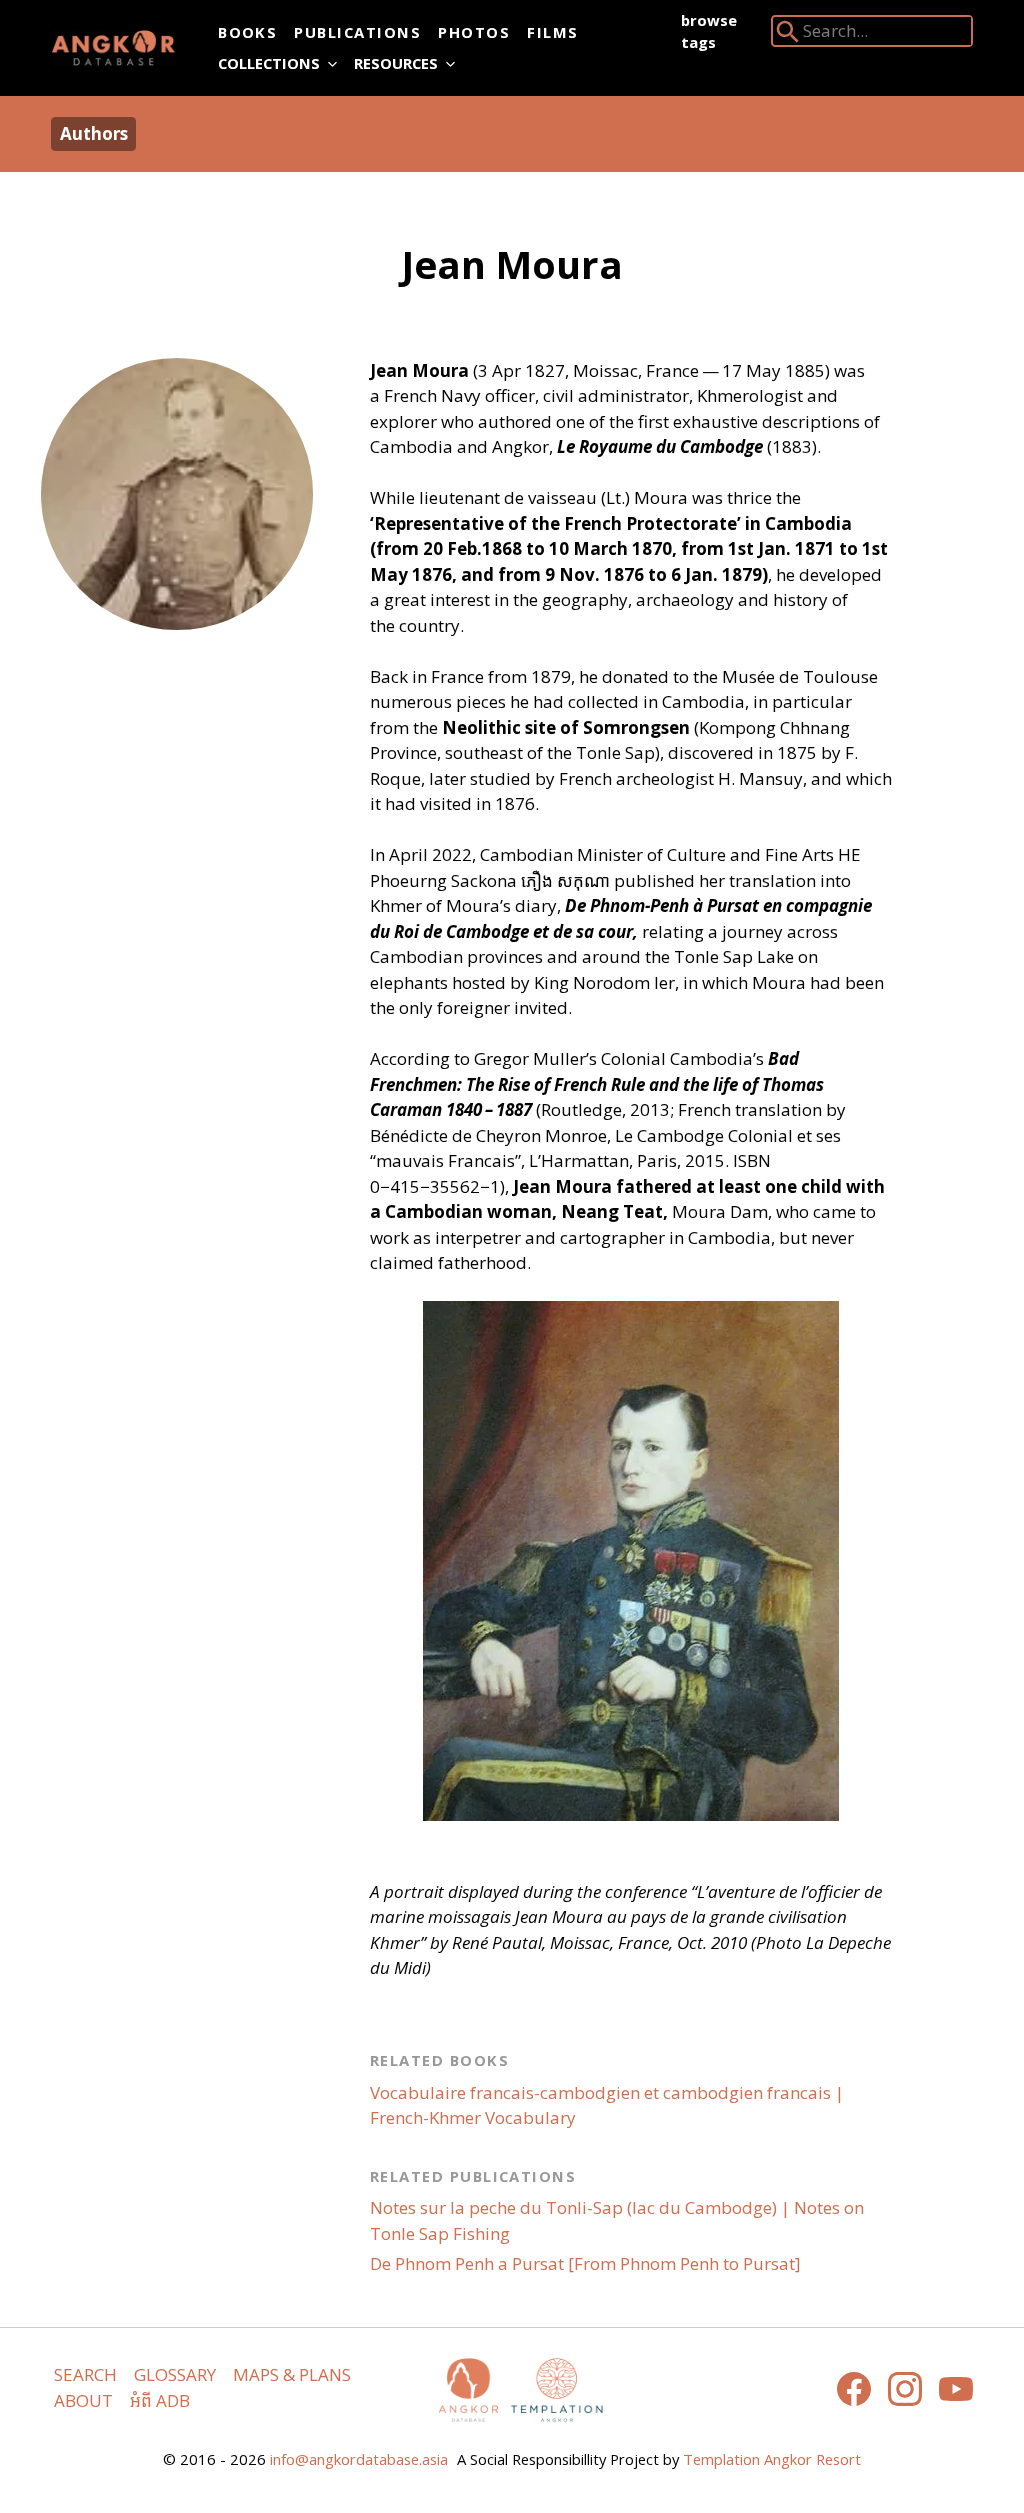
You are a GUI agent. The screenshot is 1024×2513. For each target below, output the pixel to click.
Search (85, 2374)
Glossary (175, 2374)
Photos (474, 32)
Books (247, 32)
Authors (94, 133)
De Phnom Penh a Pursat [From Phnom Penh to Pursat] (585, 2263)
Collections (269, 63)
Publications (357, 32)
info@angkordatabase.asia (359, 2459)
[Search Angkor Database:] (788, 35)
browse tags (709, 31)
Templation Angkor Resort (772, 2459)
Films (552, 32)
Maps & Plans (292, 2374)
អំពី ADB (160, 2400)
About (83, 2400)
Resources (396, 63)
